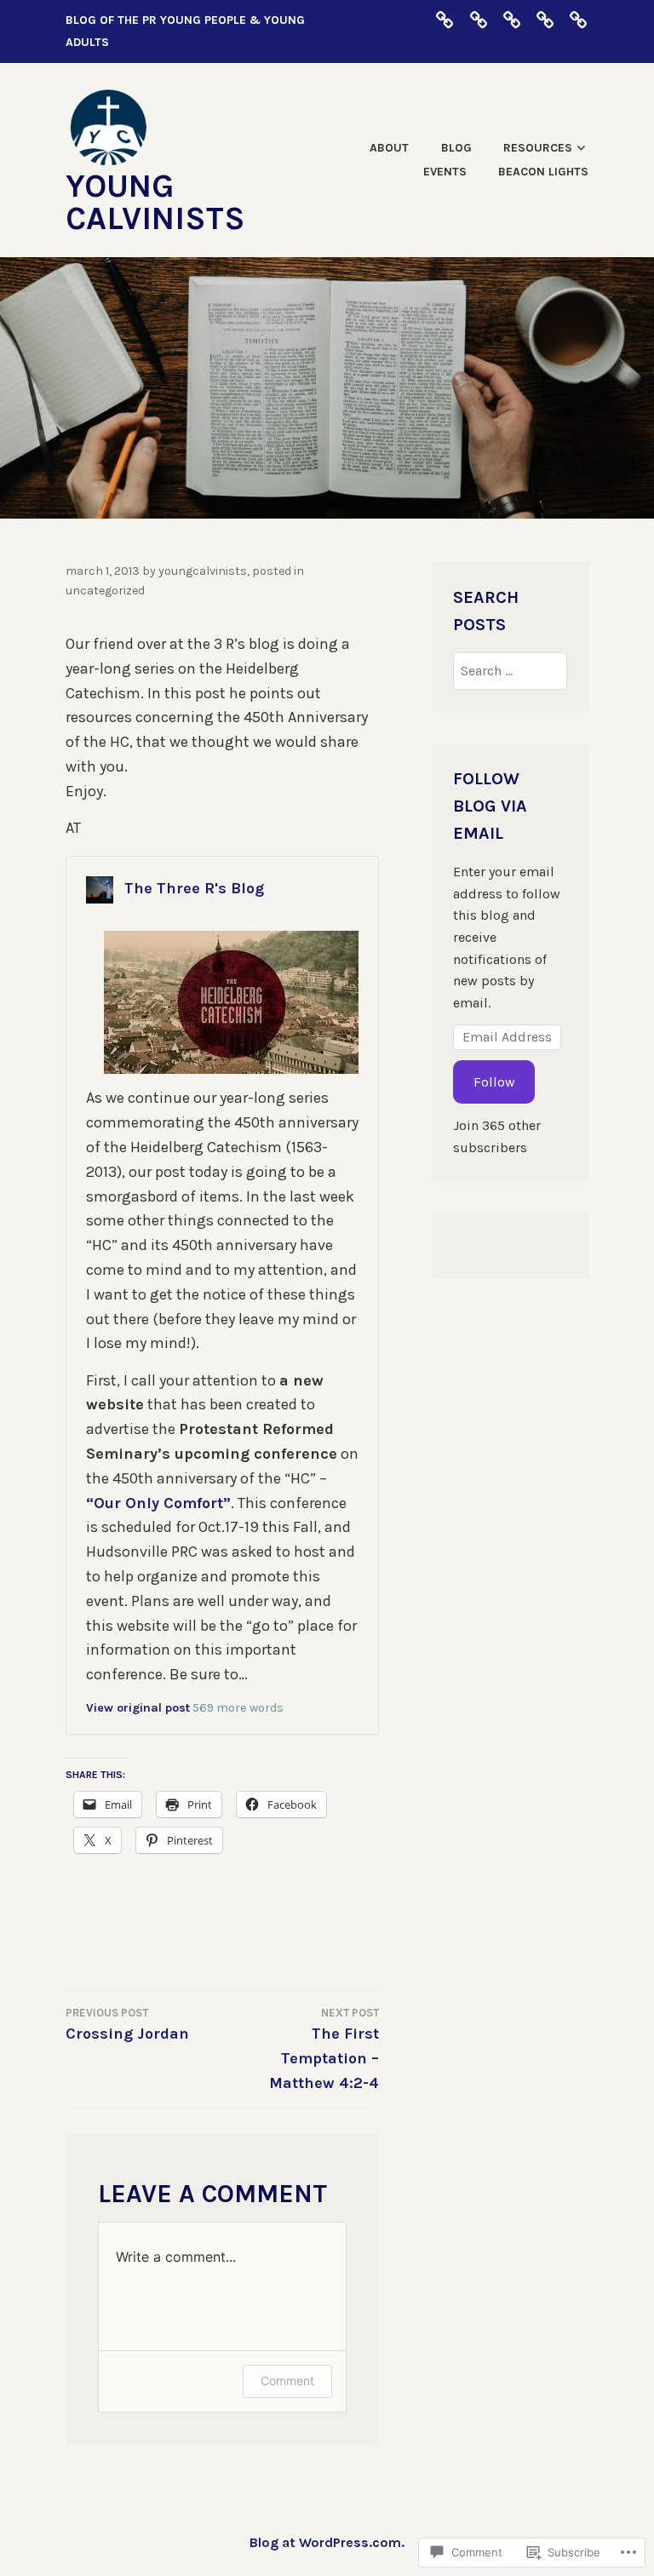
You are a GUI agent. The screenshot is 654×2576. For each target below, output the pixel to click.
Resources (538, 148)
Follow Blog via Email (490, 806)
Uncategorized (105, 591)
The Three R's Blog (194, 888)
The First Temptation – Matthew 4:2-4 (324, 2049)
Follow (494, 1082)
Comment (287, 2381)
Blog (456, 148)
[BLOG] (479, 19)
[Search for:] (510, 671)
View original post (138, 1708)
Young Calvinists (155, 202)
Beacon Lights (543, 172)
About (389, 148)
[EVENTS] (545, 19)
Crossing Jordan (127, 2025)
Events (445, 172)
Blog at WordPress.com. (327, 2542)
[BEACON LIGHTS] (578, 19)
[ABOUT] (445, 19)
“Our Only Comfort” (158, 1503)
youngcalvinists (203, 571)
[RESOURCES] (512, 19)
